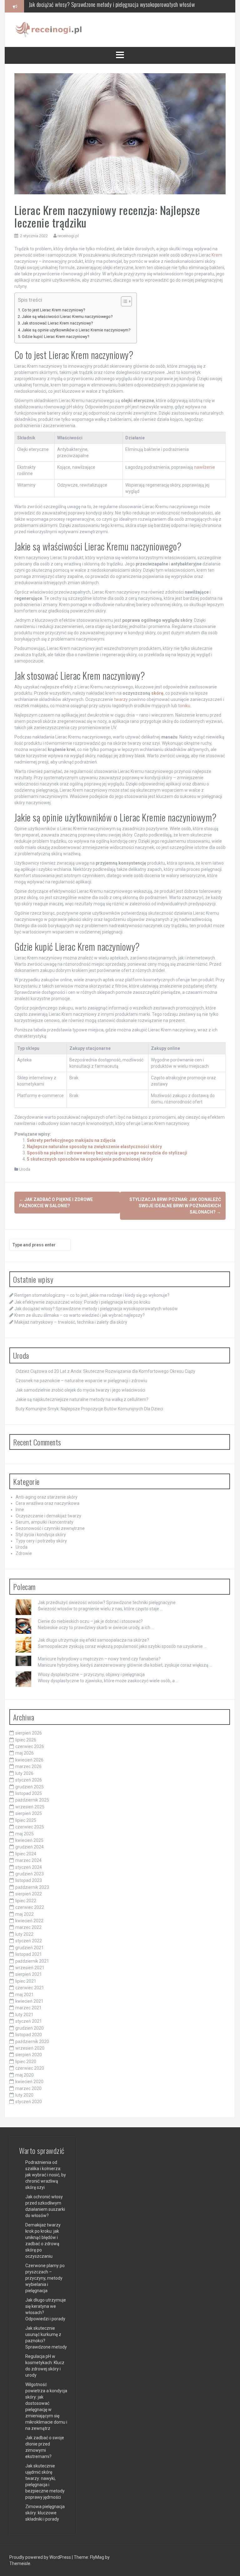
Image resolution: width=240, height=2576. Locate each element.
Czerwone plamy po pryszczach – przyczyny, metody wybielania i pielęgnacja (45, 2278)
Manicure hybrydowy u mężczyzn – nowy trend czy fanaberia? (99, 1659)
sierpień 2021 (29, 1974)
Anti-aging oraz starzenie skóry (47, 1497)
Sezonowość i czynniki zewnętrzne (50, 1528)
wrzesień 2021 (30, 1968)
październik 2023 (32, 1887)
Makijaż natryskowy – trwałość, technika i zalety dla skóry (71, 1322)
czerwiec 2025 (30, 1827)
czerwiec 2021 (30, 1988)
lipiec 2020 (26, 2062)
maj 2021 (25, 1995)
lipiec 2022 (26, 1901)
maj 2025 (25, 1834)
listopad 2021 (29, 1954)
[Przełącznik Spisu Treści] (123, 301)
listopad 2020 (29, 2035)
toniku (184, 706)
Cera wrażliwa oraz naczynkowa (47, 1503)
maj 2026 (25, 1753)
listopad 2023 (29, 1880)
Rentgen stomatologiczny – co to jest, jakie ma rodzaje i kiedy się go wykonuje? (92, 1295)
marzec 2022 (28, 1927)
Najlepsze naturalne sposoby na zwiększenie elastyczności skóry (94, 1147)
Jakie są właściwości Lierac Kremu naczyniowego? (67, 317)
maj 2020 (25, 2075)
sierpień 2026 (29, 1733)
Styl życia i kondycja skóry (41, 1535)
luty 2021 (24, 2015)
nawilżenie (205, 467)
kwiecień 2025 (29, 1840)
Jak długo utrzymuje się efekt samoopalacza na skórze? (93, 1640)
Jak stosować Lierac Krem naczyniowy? (57, 323)
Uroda (25, 1169)
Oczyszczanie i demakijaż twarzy (48, 1516)
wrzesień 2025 (30, 1807)
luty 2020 (24, 2095)
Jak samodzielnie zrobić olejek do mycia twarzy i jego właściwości (80, 1390)
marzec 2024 (28, 1860)
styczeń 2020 (29, 2102)
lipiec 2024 (26, 1854)
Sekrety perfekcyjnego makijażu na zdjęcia (71, 1140)
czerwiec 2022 (30, 1907)
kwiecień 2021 (29, 2001)
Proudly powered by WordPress (41, 2557)
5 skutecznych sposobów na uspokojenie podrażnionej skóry (90, 1159)
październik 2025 (32, 1800)
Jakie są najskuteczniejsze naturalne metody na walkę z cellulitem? (82, 1399)
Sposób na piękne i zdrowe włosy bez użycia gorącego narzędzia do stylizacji (107, 1153)
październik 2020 (32, 2042)
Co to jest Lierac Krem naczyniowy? (53, 310)
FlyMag (97, 2557)
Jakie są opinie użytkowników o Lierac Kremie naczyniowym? (76, 330)
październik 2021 (32, 1961)
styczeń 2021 (29, 2021)
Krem (217, 255)
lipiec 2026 (26, 1740)
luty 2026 (24, 1773)
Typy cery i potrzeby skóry (41, 1541)
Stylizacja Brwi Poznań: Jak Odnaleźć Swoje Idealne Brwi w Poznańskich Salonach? (175, 1206)
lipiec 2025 (26, 1820)
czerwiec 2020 (30, 2068)
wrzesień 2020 (30, 2048)
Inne (20, 1510)
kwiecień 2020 (29, 2082)
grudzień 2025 (30, 1787)
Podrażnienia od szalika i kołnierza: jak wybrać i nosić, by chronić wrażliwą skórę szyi (46, 2175)
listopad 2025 (29, 1793)
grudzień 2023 (30, 1874)
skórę (157, 693)
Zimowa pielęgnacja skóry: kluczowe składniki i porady (45, 2513)
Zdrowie (24, 1553)
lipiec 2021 (26, 1981)
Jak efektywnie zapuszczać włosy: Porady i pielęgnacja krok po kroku (82, 1302)
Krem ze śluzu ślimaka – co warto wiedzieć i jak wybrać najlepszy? (97, 6)
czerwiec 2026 (30, 1746)
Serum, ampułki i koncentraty (45, 1522)
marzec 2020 (28, 2088)
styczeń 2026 (29, 1780)
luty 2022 (24, 1934)
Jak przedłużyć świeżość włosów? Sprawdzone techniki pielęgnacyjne (107, 1602)
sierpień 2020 (29, 2055)
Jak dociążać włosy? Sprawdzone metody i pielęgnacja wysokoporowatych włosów (96, 1309)
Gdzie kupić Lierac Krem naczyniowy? (55, 337)
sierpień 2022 (29, 1894)
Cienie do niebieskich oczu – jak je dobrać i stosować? (90, 1621)
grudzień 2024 (30, 1847)
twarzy (121, 699)
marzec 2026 (28, 1766)
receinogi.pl (68, 236)
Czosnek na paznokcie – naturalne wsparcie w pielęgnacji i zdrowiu (81, 1381)
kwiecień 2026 (29, 1760)
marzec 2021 (28, 2008)
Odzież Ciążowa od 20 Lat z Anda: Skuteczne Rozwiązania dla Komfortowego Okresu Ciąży (105, 1371)
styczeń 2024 (29, 1867)
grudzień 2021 (30, 1948)
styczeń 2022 (29, 1941)
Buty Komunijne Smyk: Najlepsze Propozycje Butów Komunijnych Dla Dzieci (89, 1409)
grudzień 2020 (30, 2028)
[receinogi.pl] (50, 29)
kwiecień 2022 (29, 1921)
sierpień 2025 (29, 1813)
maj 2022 (25, 1914)
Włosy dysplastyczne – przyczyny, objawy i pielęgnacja (91, 1674)
